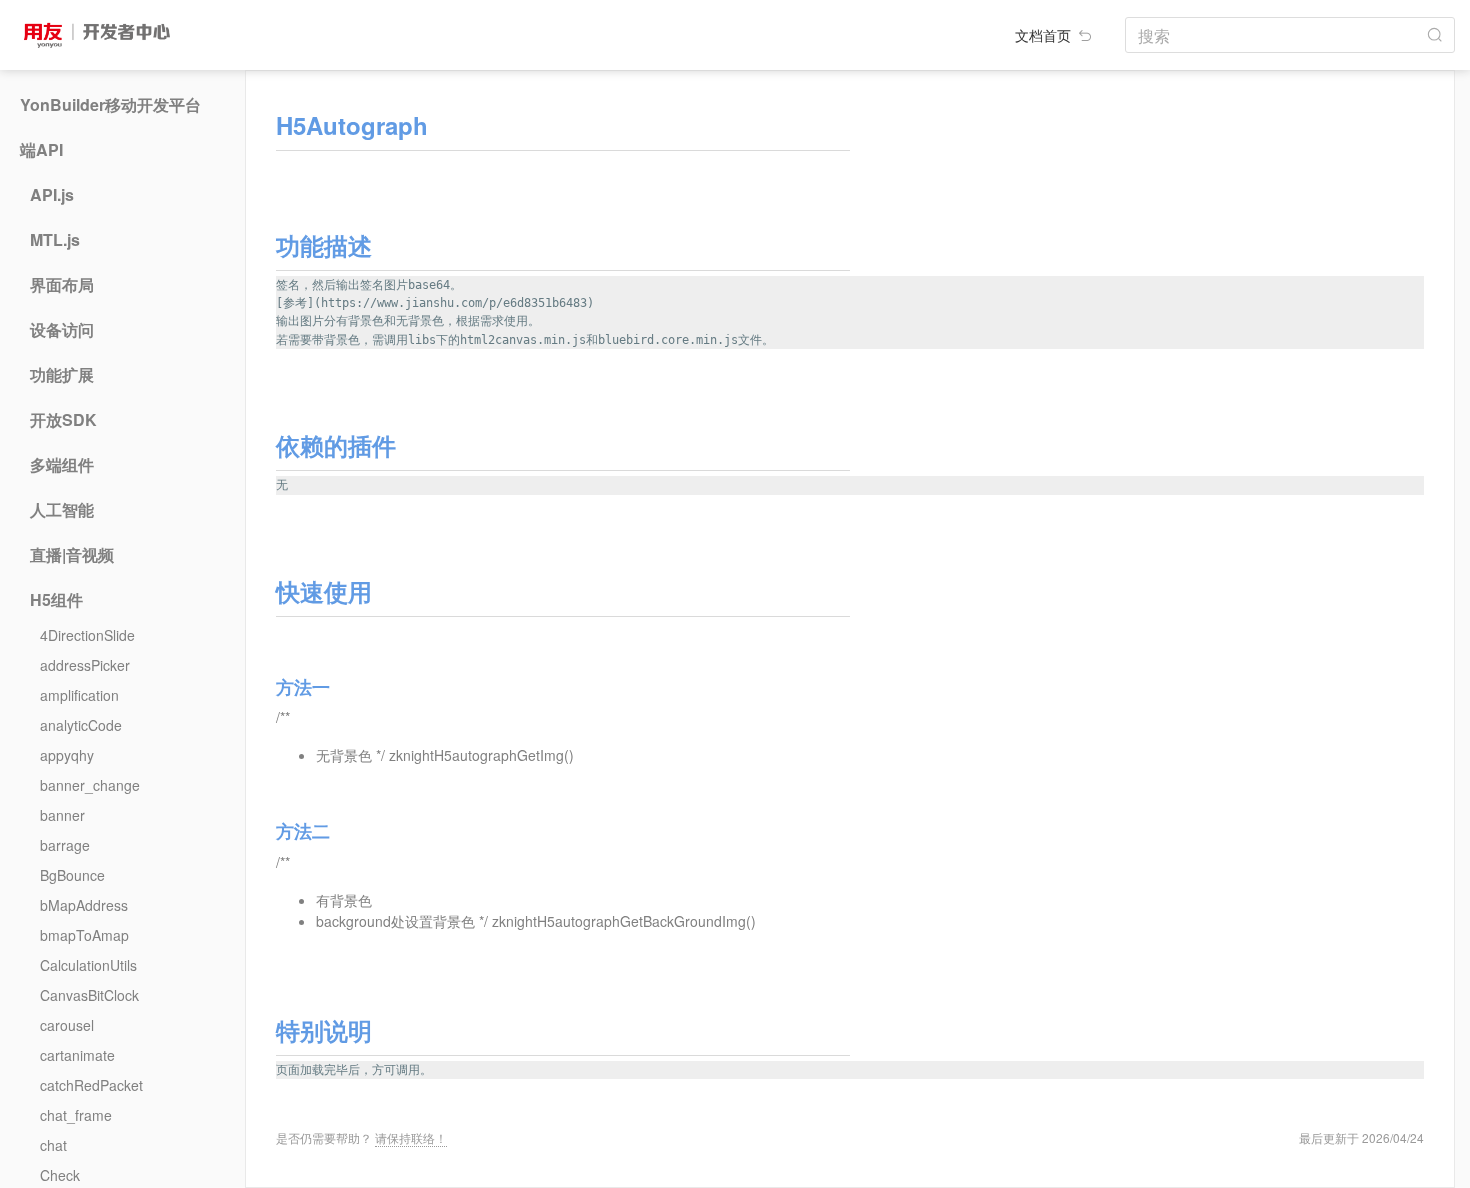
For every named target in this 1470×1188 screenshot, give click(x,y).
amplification (79, 695)
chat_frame (76, 1115)
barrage (65, 845)
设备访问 (62, 330)
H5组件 (56, 600)
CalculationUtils (88, 965)
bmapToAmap (84, 935)
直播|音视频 (72, 555)
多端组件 (62, 465)
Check (60, 1175)
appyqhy (67, 755)
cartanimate (77, 1055)
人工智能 (62, 510)
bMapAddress (84, 905)
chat (53, 1145)
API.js (52, 195)
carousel (67, 1025)
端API (41, 150)
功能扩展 (62, 375)
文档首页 (1045, 35)
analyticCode (81, 725)
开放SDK (63, 420)
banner (62, 815)
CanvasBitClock (89, 995)
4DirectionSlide (87, 635)
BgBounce (72, 875)
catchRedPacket (91, 1085)
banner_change (90, 785)
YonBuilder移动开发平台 (110, 105)
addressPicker (85, 665)
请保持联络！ (411, 1137)
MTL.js (55, 240)
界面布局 (62, 285)
